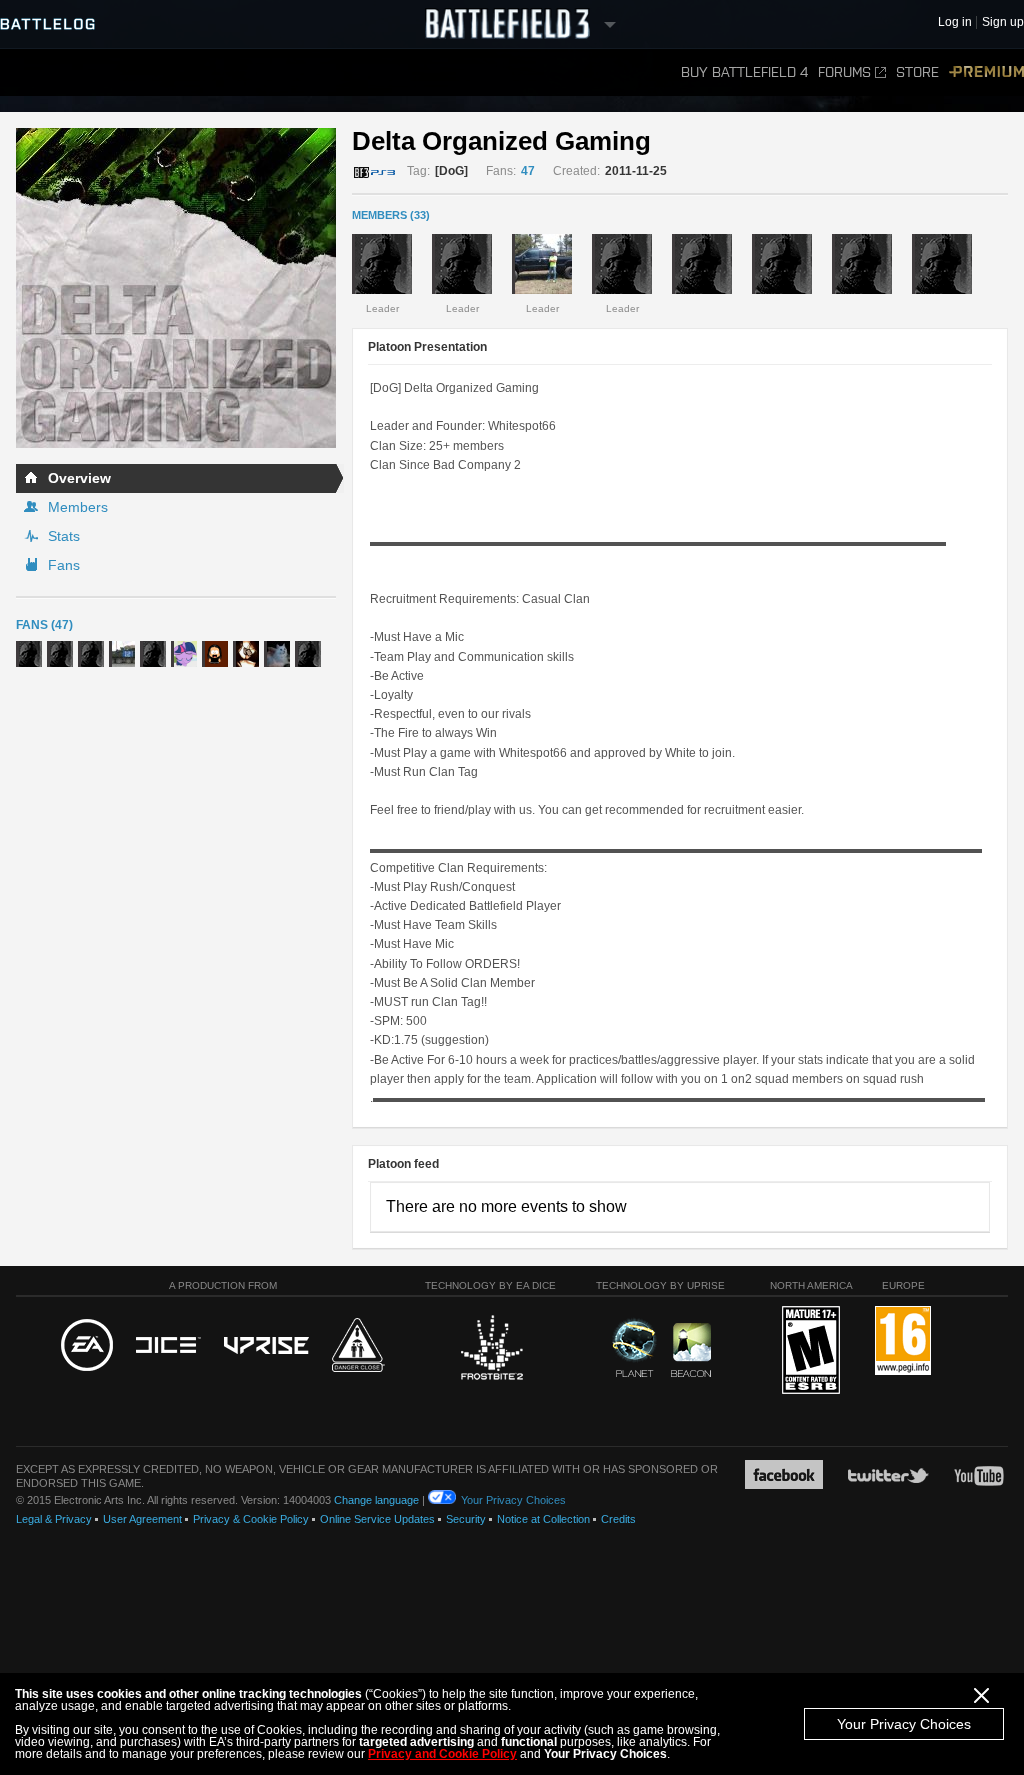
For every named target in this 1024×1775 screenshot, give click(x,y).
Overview (79, 478)
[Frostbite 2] (491, 1350)
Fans (64, 565)
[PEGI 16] (903, 1341)
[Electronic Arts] (87, 1346)
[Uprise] (266, 1346)
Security (466, 1519)
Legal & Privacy (54, 1519)
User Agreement (142, 1519)
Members (78, 507)
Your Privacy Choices (904, 1724)
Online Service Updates (377, 1519)
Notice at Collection (543, 1519)
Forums (844, 72)
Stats (64, 536)
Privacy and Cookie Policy (442, 1754)
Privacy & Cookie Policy (251, 1519)
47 (528, 171)
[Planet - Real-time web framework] (634, 1348)
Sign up (1003, 22)
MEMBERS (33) (391, 215)
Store (917, 72)
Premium (986, 72)
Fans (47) (44, 625)
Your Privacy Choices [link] (513, 1500)
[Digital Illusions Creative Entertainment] (168, 1346)
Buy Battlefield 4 (744, 72)
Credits (618, 1519)
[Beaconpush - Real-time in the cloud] (691, 1351)
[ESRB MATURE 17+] (811, 1351)
